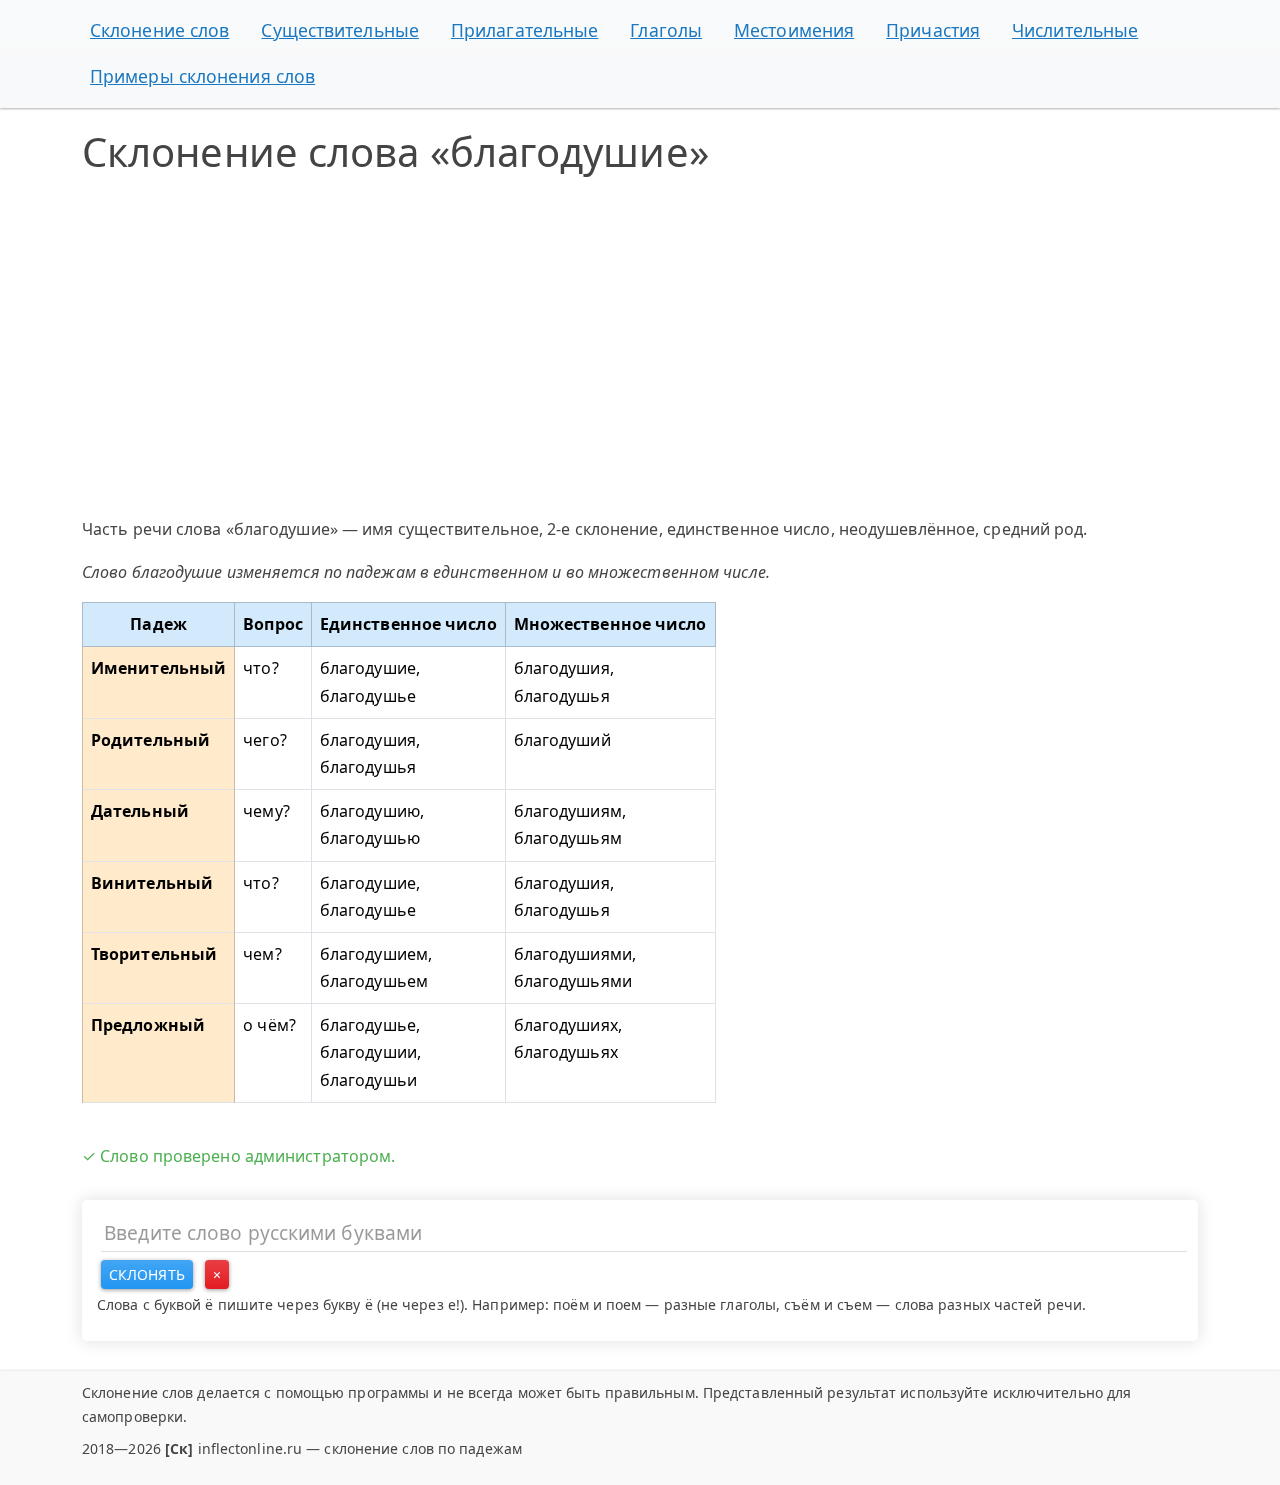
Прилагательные (524, 30)
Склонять (147, 1274)
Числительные (1075, 30)
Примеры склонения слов (202, 76)
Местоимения (794, 30)
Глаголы (666, 30)
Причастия (933, 30)
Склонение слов (159, 30)
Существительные (340, 30)
